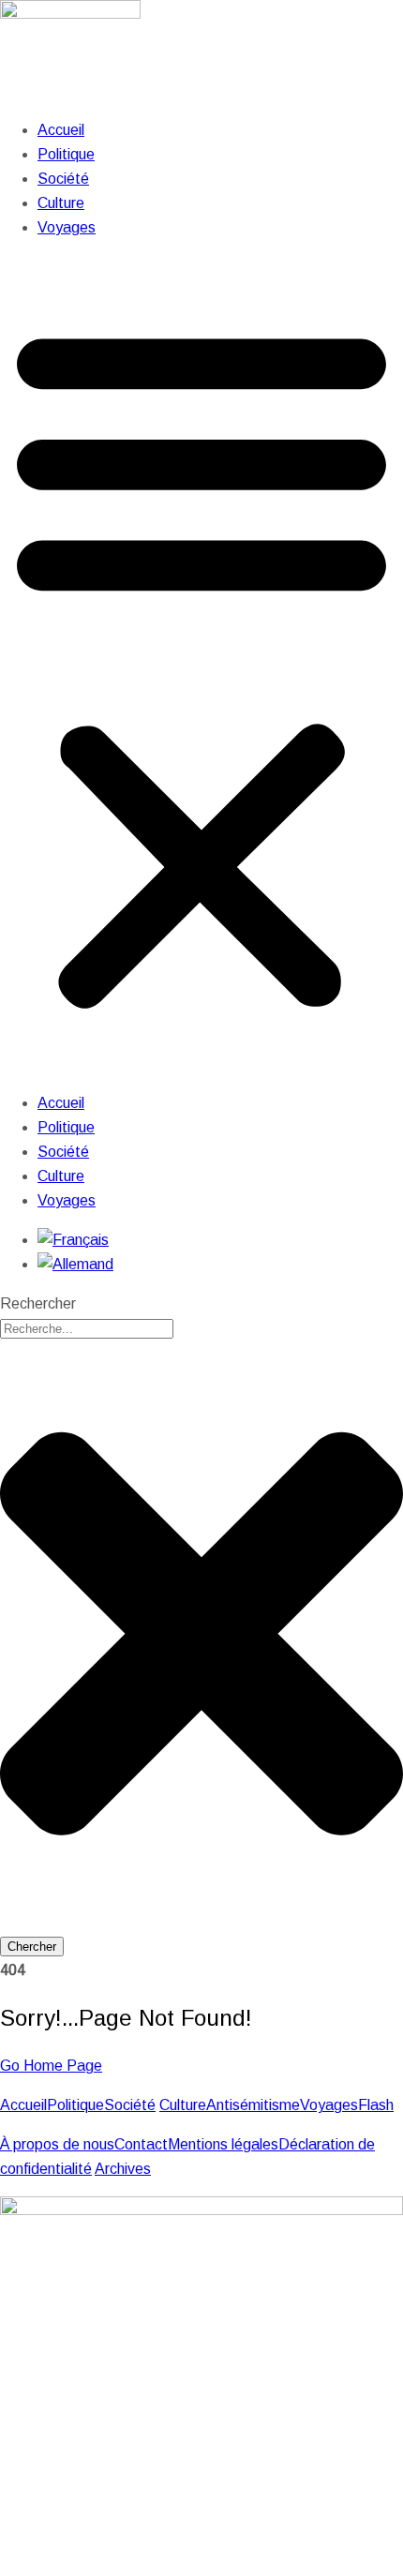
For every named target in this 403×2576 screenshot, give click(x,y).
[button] (201, 666)
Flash (376, 2105)
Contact (141, 2144)
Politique (66, 154)
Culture (61, 203)
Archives (123, 2169)
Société (63, 179)
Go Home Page (51, 2066)
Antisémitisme (253, 2105)
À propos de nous (57, 2144)
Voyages (67, 227)
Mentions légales (223, 2144)
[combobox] (87, 1329)
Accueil (61, 130)
